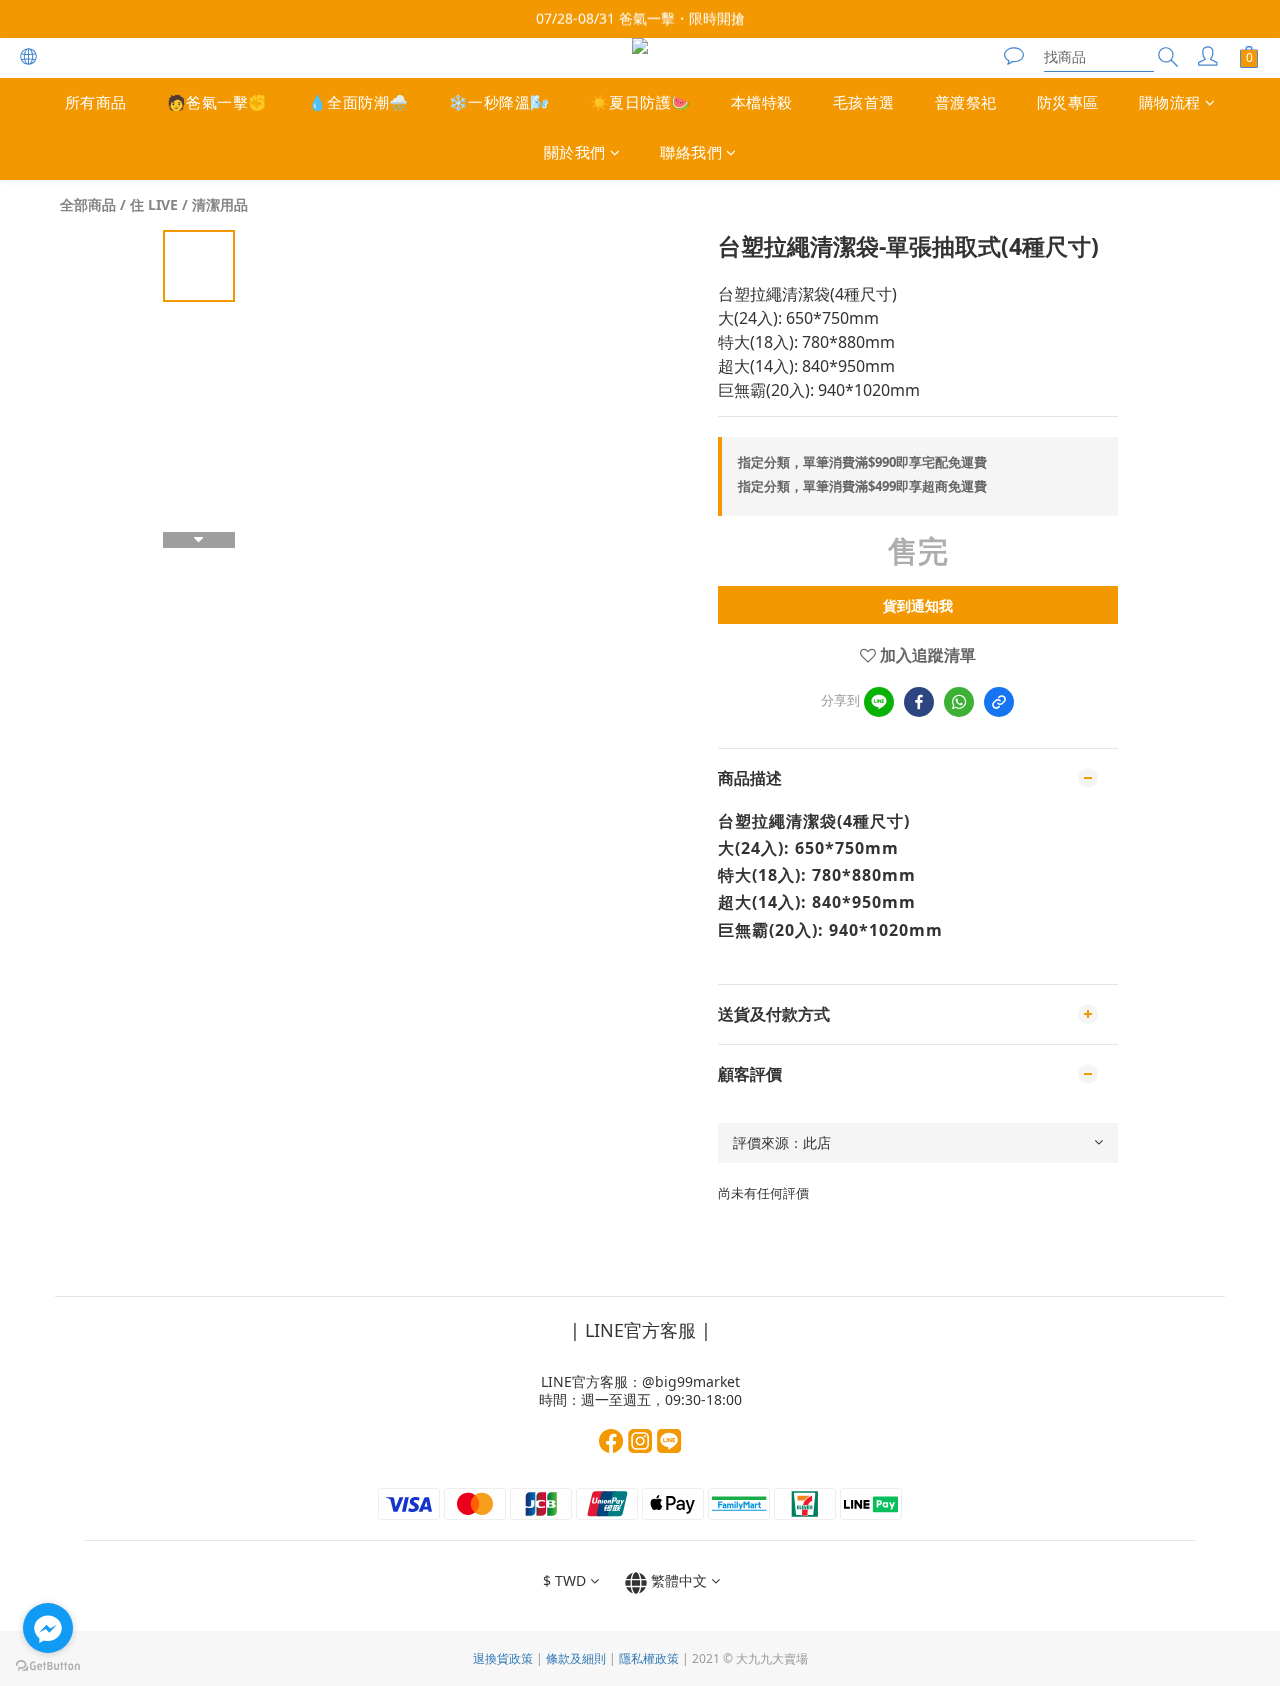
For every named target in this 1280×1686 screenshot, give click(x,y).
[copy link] (999, 702)
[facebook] (919, 702)
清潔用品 (220, 204)
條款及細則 (576, 1658)
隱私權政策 (649, 1658)
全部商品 (88, 204)
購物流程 (1170, 102)
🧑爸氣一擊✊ (217, 102)
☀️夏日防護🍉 (640, 102)
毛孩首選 (864, 102)
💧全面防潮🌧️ (358, 102)
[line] (879, 702)
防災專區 (1068, 102)
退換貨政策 (503, 1658)
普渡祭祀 (966, 102)
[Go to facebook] (48, 1628)
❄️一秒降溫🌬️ (499, 102)
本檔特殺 (762, 102)
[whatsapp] (959, 702)
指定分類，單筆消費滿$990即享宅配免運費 (862, 462)
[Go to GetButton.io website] (48, 1666)
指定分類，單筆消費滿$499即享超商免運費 (862, 486)
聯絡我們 (691, 153)
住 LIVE (154, 204)
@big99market (691, 1381)
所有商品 (96, 102)
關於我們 (575, 153)
